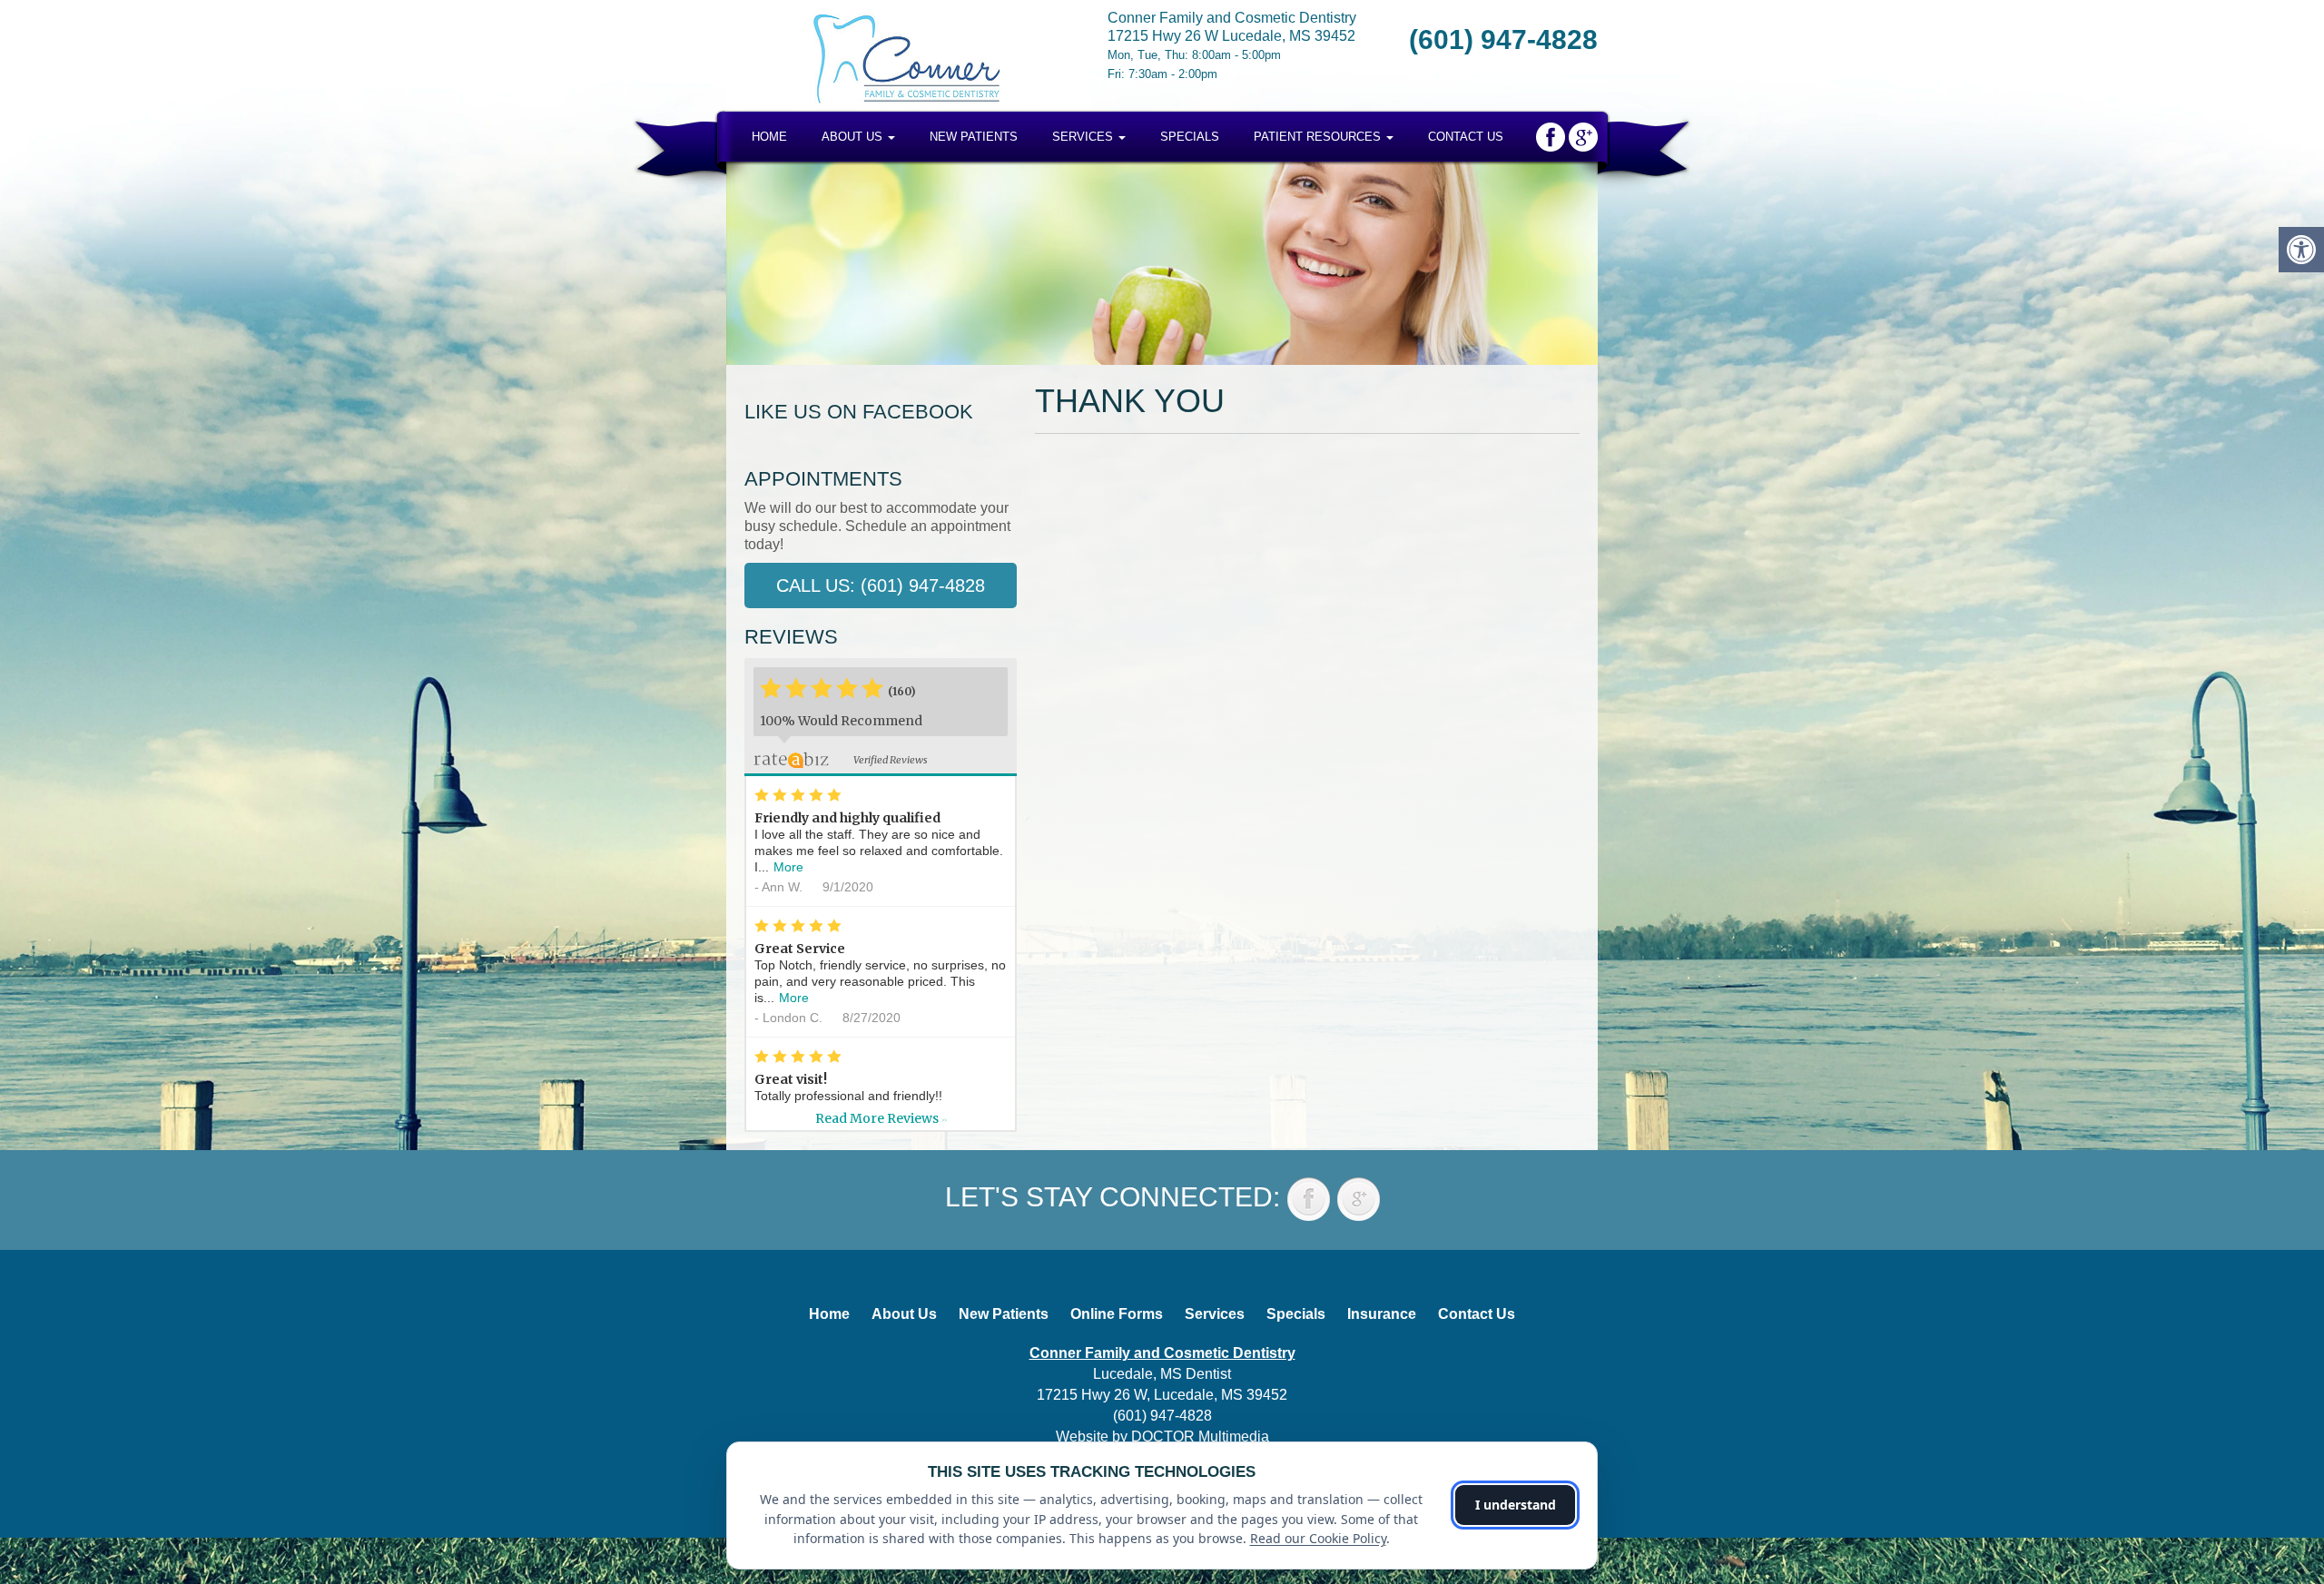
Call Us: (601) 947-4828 (881, 585)
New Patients (974, 137)
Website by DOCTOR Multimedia (1162, 1436)
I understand (1516, 1505)
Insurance (1382, 1314)
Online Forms (1117, 1314)
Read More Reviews (881, 1118)
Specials (1190, 137)
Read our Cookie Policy (1318, 1538)
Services (1084, 137)
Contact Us (1466, 137)
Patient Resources (1319, 137)
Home (769, 137)
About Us (854, 137)
